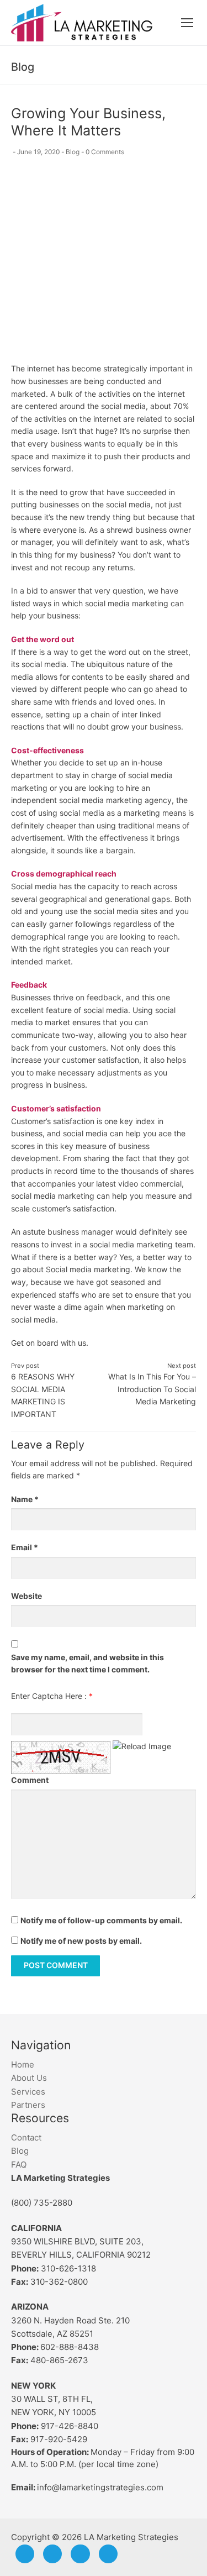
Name (25, 1499)
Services (28, 2092)
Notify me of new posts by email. (81, 1941)
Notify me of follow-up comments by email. (101, 1920)
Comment (30, 1780)
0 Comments (105, 152)
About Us (29, 2078)
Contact (26, 2137)
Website (26, 1596)
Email (25, 1547)
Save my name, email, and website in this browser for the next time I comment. (87, 1664)
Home (23, 2065)
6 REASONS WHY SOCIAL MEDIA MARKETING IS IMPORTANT (43, 1390)
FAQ (19, 2165)
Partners (28, 2105)
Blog (73, 152)
